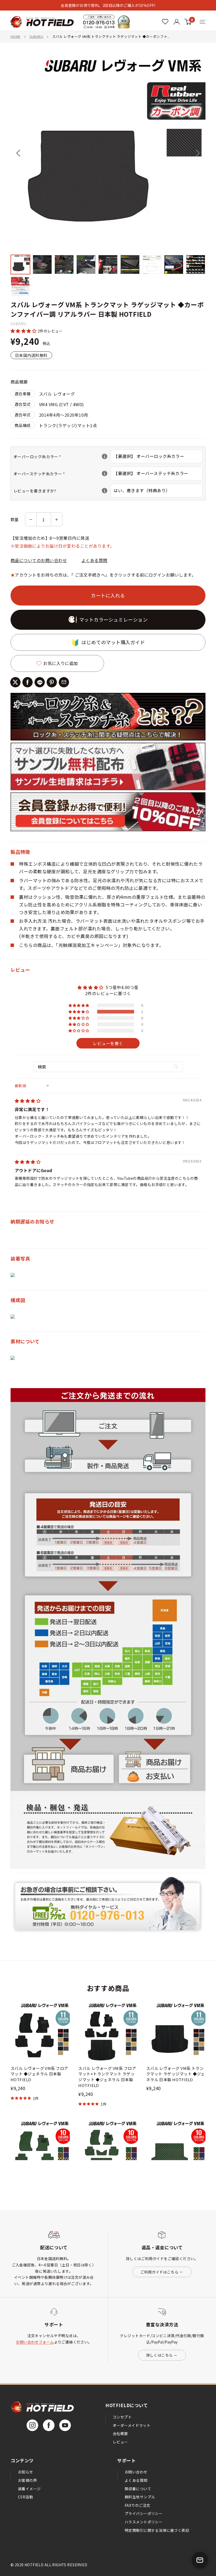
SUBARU (36, 36)
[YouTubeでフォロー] (65, 2425)
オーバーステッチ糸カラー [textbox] (62, 474)
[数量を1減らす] (31, 519)
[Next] (198, 153)
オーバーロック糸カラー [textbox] (62, 457)
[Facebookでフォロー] (49, 2425)
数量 (15, 519)
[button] (24, 331)
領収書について (138, 2489)
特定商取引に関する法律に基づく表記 (157, 2530)
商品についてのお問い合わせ (39, 560)
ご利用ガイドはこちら (159, 2272)
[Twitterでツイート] (15, 682)
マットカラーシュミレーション (114, 619)
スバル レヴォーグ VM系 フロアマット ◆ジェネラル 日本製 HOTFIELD (39, 2074)
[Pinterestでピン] (52, 682)
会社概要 (120, 2433)
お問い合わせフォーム (35, 2342)
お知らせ (26, 2472)
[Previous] (18, 153)
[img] (28, 1101)
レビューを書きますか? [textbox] (62, 491)
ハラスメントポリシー (144, 2522)
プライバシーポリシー (144, 2513)
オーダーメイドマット (132, 2425)
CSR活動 (25, 2497)
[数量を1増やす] (57, 519)
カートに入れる (108, 595)
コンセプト (122, 2417)
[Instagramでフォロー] (32, 2425)
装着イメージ (29, 2489)
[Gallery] (108, 177)
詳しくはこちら (159, 2355)
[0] (188, 22)
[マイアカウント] (165, 22)
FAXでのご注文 (137, 2505)
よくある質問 (94, 560)
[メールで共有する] (64, 682)
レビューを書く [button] (108, 1043)
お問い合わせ (136, 2472)
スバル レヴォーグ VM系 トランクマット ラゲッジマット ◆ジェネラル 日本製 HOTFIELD (176, 2074)
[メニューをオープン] (203, 22)
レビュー (120, 2442)
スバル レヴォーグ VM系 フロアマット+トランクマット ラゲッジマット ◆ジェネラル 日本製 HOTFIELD (107, 2077)
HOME (16, 36)
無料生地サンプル (140, 2497)
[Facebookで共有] (28, 682)
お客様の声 (27, 2480)
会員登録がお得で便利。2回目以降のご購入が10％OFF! (108, 5)
